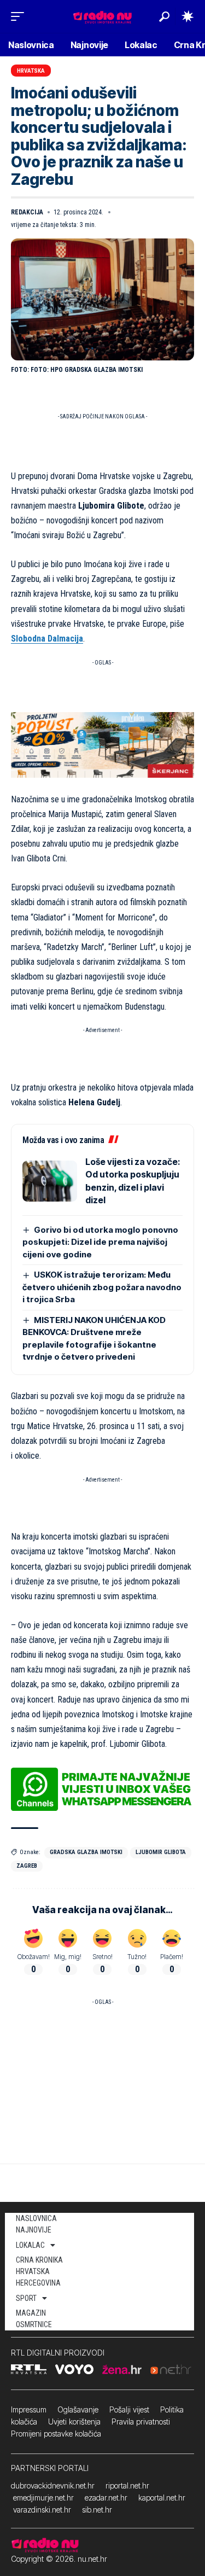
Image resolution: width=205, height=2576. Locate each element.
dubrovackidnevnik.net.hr (53, 2485)
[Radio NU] (102, 16)
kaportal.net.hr (162, 2498)
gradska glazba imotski (86, 1852)
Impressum (29, 2409)
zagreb (27, 1866)
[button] (20, 16)
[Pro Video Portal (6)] (102, 744)
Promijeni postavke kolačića (56, 2434)
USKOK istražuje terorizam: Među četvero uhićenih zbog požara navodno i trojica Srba (102, 1287)
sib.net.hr (97, 2510)
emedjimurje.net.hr (43, 2498)
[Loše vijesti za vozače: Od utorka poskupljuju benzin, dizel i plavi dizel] (50, 1181)
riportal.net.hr (127, 2485)
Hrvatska (31, 71)
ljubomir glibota (161, 1852)
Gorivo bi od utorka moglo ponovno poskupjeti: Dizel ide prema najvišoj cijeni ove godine (100, 1242)
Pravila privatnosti (141, 2421)
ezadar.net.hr (106, 2498)
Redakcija (27, 212)
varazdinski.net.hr (42, 2510)
